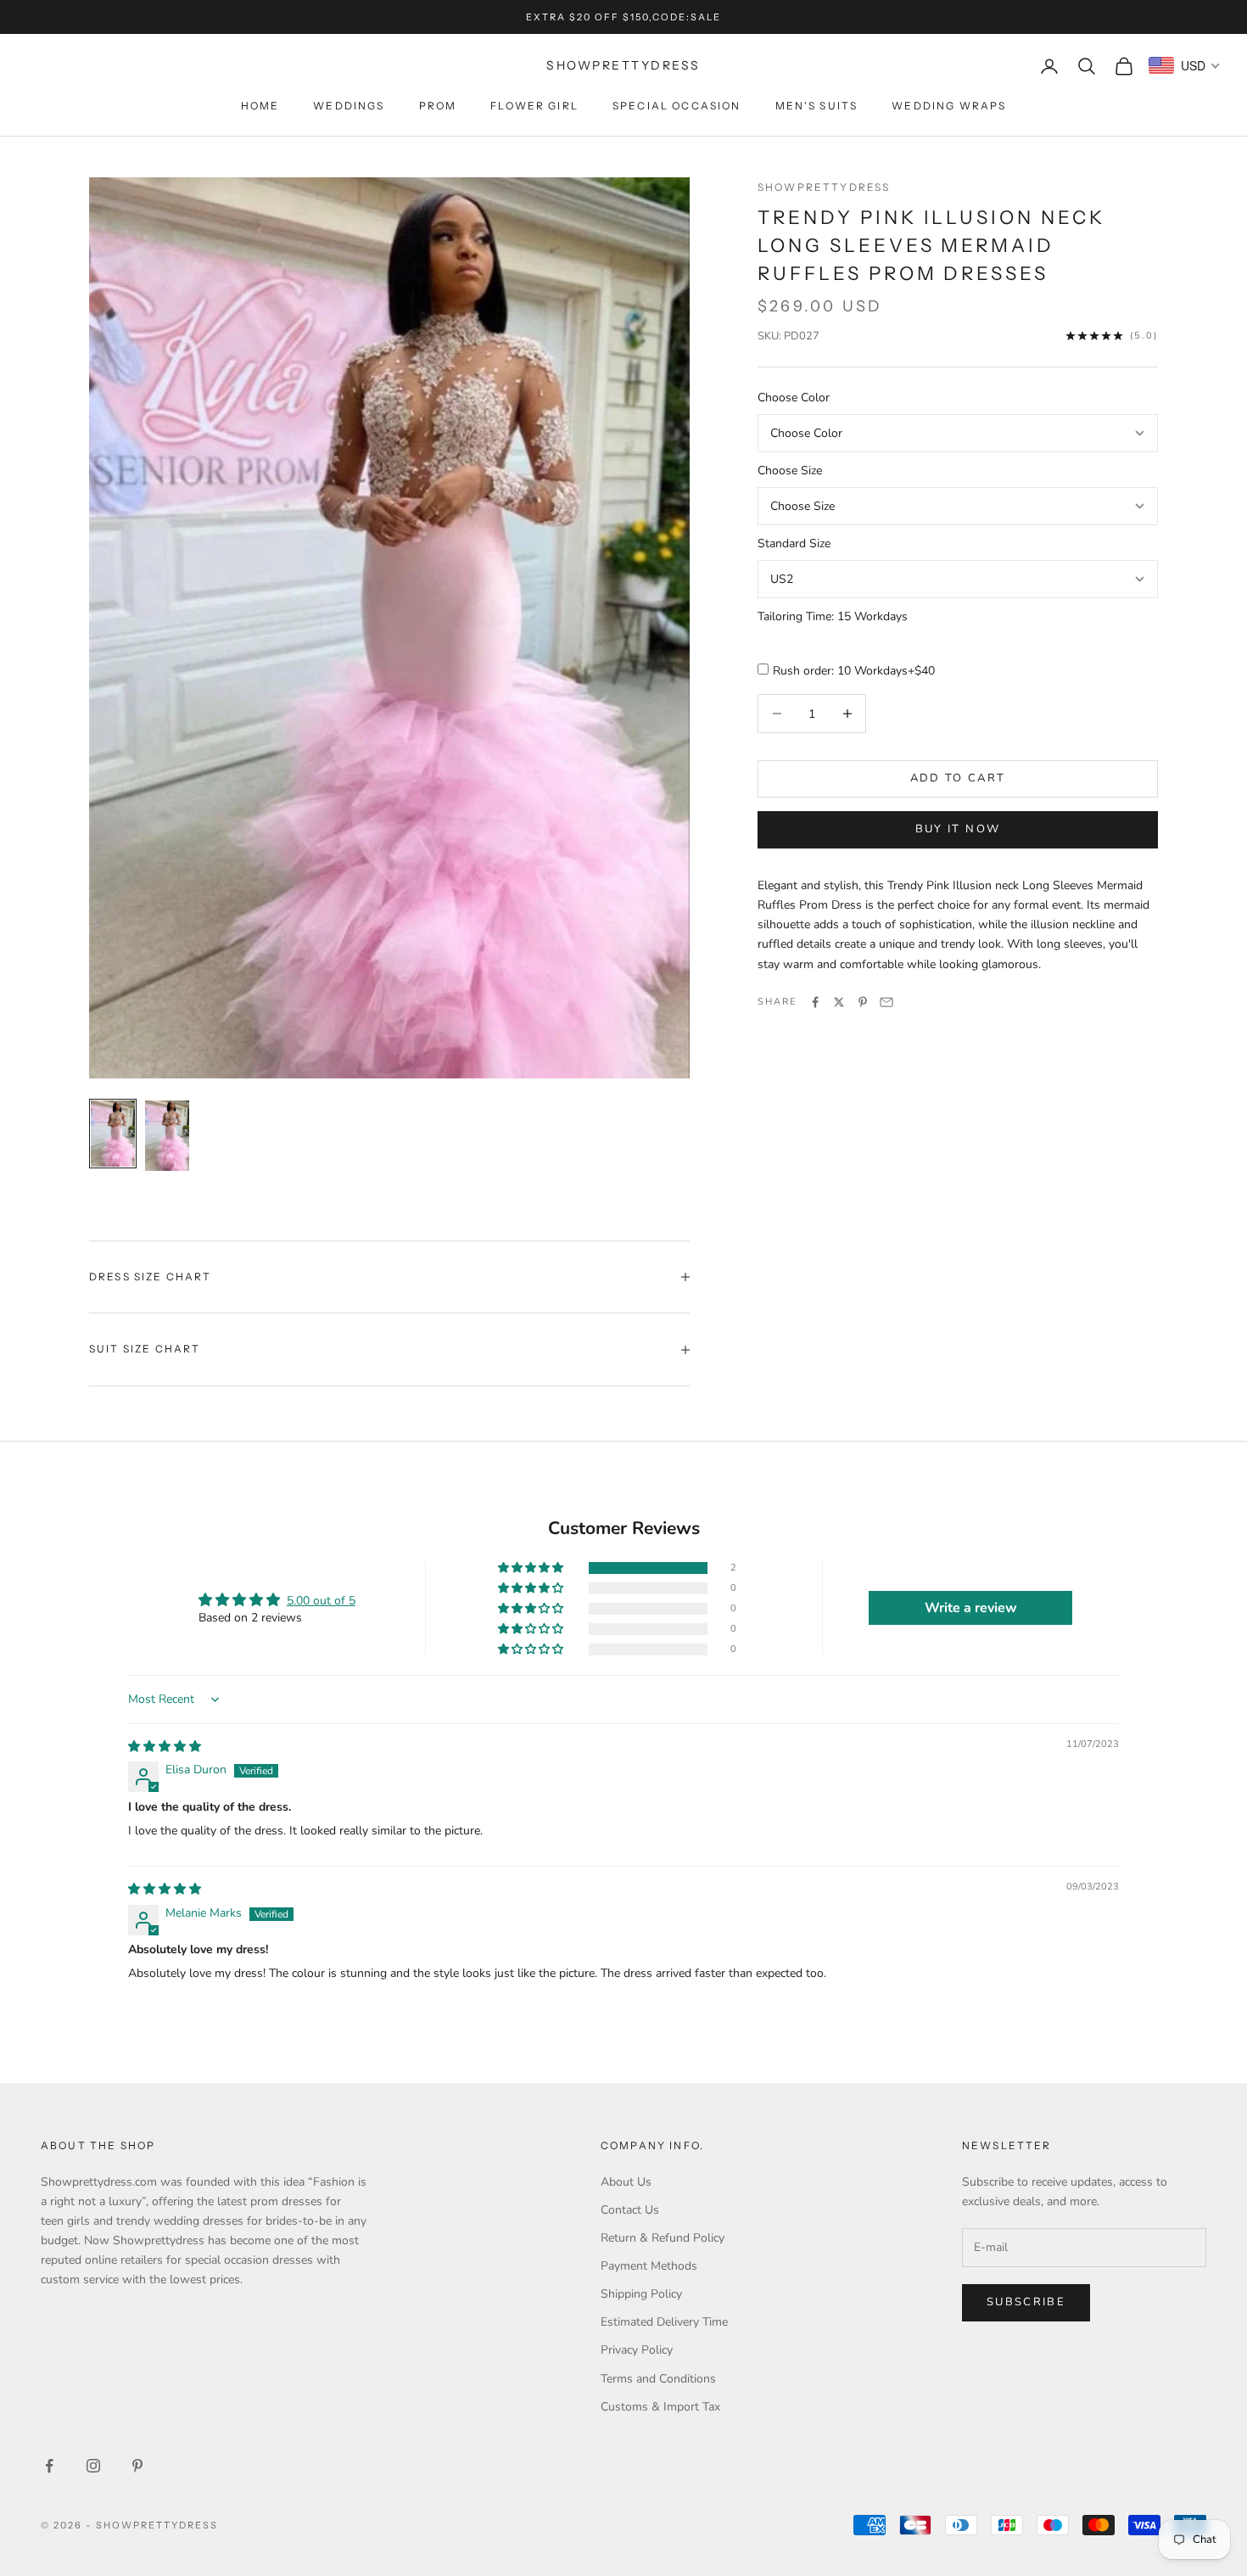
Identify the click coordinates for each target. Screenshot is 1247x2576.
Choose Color (794, 398)
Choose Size (790, 470)
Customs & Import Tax (660, 2407)
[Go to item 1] (113, 1134)
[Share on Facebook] (815, 1002)
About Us (626, 2182)
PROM (438, 106)
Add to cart (958, 778)
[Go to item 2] (167, 1136)
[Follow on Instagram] (93, 2466)
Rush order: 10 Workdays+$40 (854, 671)
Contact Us (630, 2210)
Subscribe (1026, 2302)
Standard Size (794, 543)
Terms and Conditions (658, 2379)
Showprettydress (824, 187)
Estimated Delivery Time (664, 2322)
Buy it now (958, 829)
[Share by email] (886, 1002)
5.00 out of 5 (321, 1601)
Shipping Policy (641, 2294)
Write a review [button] (971, 1608)
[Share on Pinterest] (863, 1002)
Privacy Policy (637, 2350)
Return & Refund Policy (663, 2238)
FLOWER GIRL (534, 106)
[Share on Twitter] (839, 1002)
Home (260, 106)
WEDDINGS (349, 106)
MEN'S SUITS (817, 106)
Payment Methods (649, 2266)
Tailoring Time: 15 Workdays (833, 616)
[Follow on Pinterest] (137, 2466)
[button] (532, 1568)
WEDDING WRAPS (949, 106)
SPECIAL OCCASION (677, 106)
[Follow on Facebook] (49, 2466)
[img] (165, 1747)
